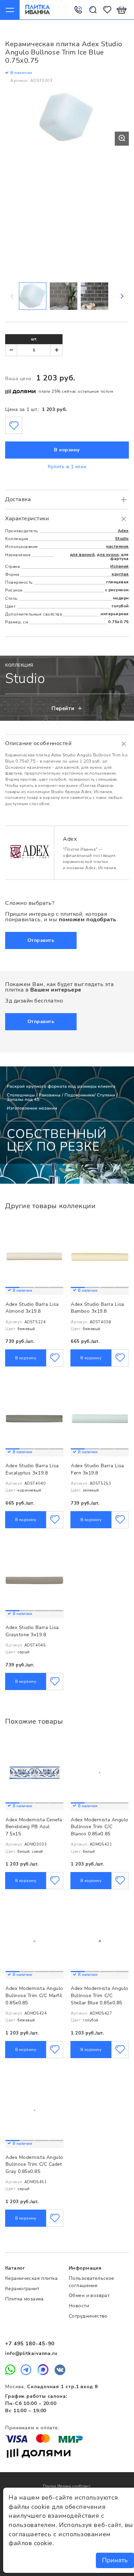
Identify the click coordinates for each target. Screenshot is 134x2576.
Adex (123, 531)
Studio (122, 538)
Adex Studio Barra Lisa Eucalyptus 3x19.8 (32, 1469)
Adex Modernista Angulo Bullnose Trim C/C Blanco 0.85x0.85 (100, 1827)
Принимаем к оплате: (32, 2428)
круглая (120, 574)
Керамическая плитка (31, 2278)
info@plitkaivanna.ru (31, 2353)
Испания (120, 566)
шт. (34, 339)
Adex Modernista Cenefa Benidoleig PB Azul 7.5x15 (34, 1827)
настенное (118, 546)
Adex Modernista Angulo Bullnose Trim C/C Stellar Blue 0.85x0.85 (100, 1995)
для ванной (82, 555)
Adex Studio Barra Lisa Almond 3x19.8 (32, 1308)
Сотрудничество (88, 2316)
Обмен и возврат (89, 2295)
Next (122, 296)
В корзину (67, 450)
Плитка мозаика (25, 2299)
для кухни (108, 555)
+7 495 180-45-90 (30, 2344)
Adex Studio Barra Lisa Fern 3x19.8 (97, 1469)
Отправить (41, 940)
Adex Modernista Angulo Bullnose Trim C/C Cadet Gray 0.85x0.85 (34, 2164)
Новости (79, 2306)
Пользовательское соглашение (92, 2282)
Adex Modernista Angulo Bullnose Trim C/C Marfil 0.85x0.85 (34, 1995)
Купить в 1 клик (67, 467)
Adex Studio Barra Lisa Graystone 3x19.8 (32, 1631)
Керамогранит (22, 2289)
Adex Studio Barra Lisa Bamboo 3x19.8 (97, 1308)
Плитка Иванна (38, 10)
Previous (12, 296)
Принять (115, 2560)
